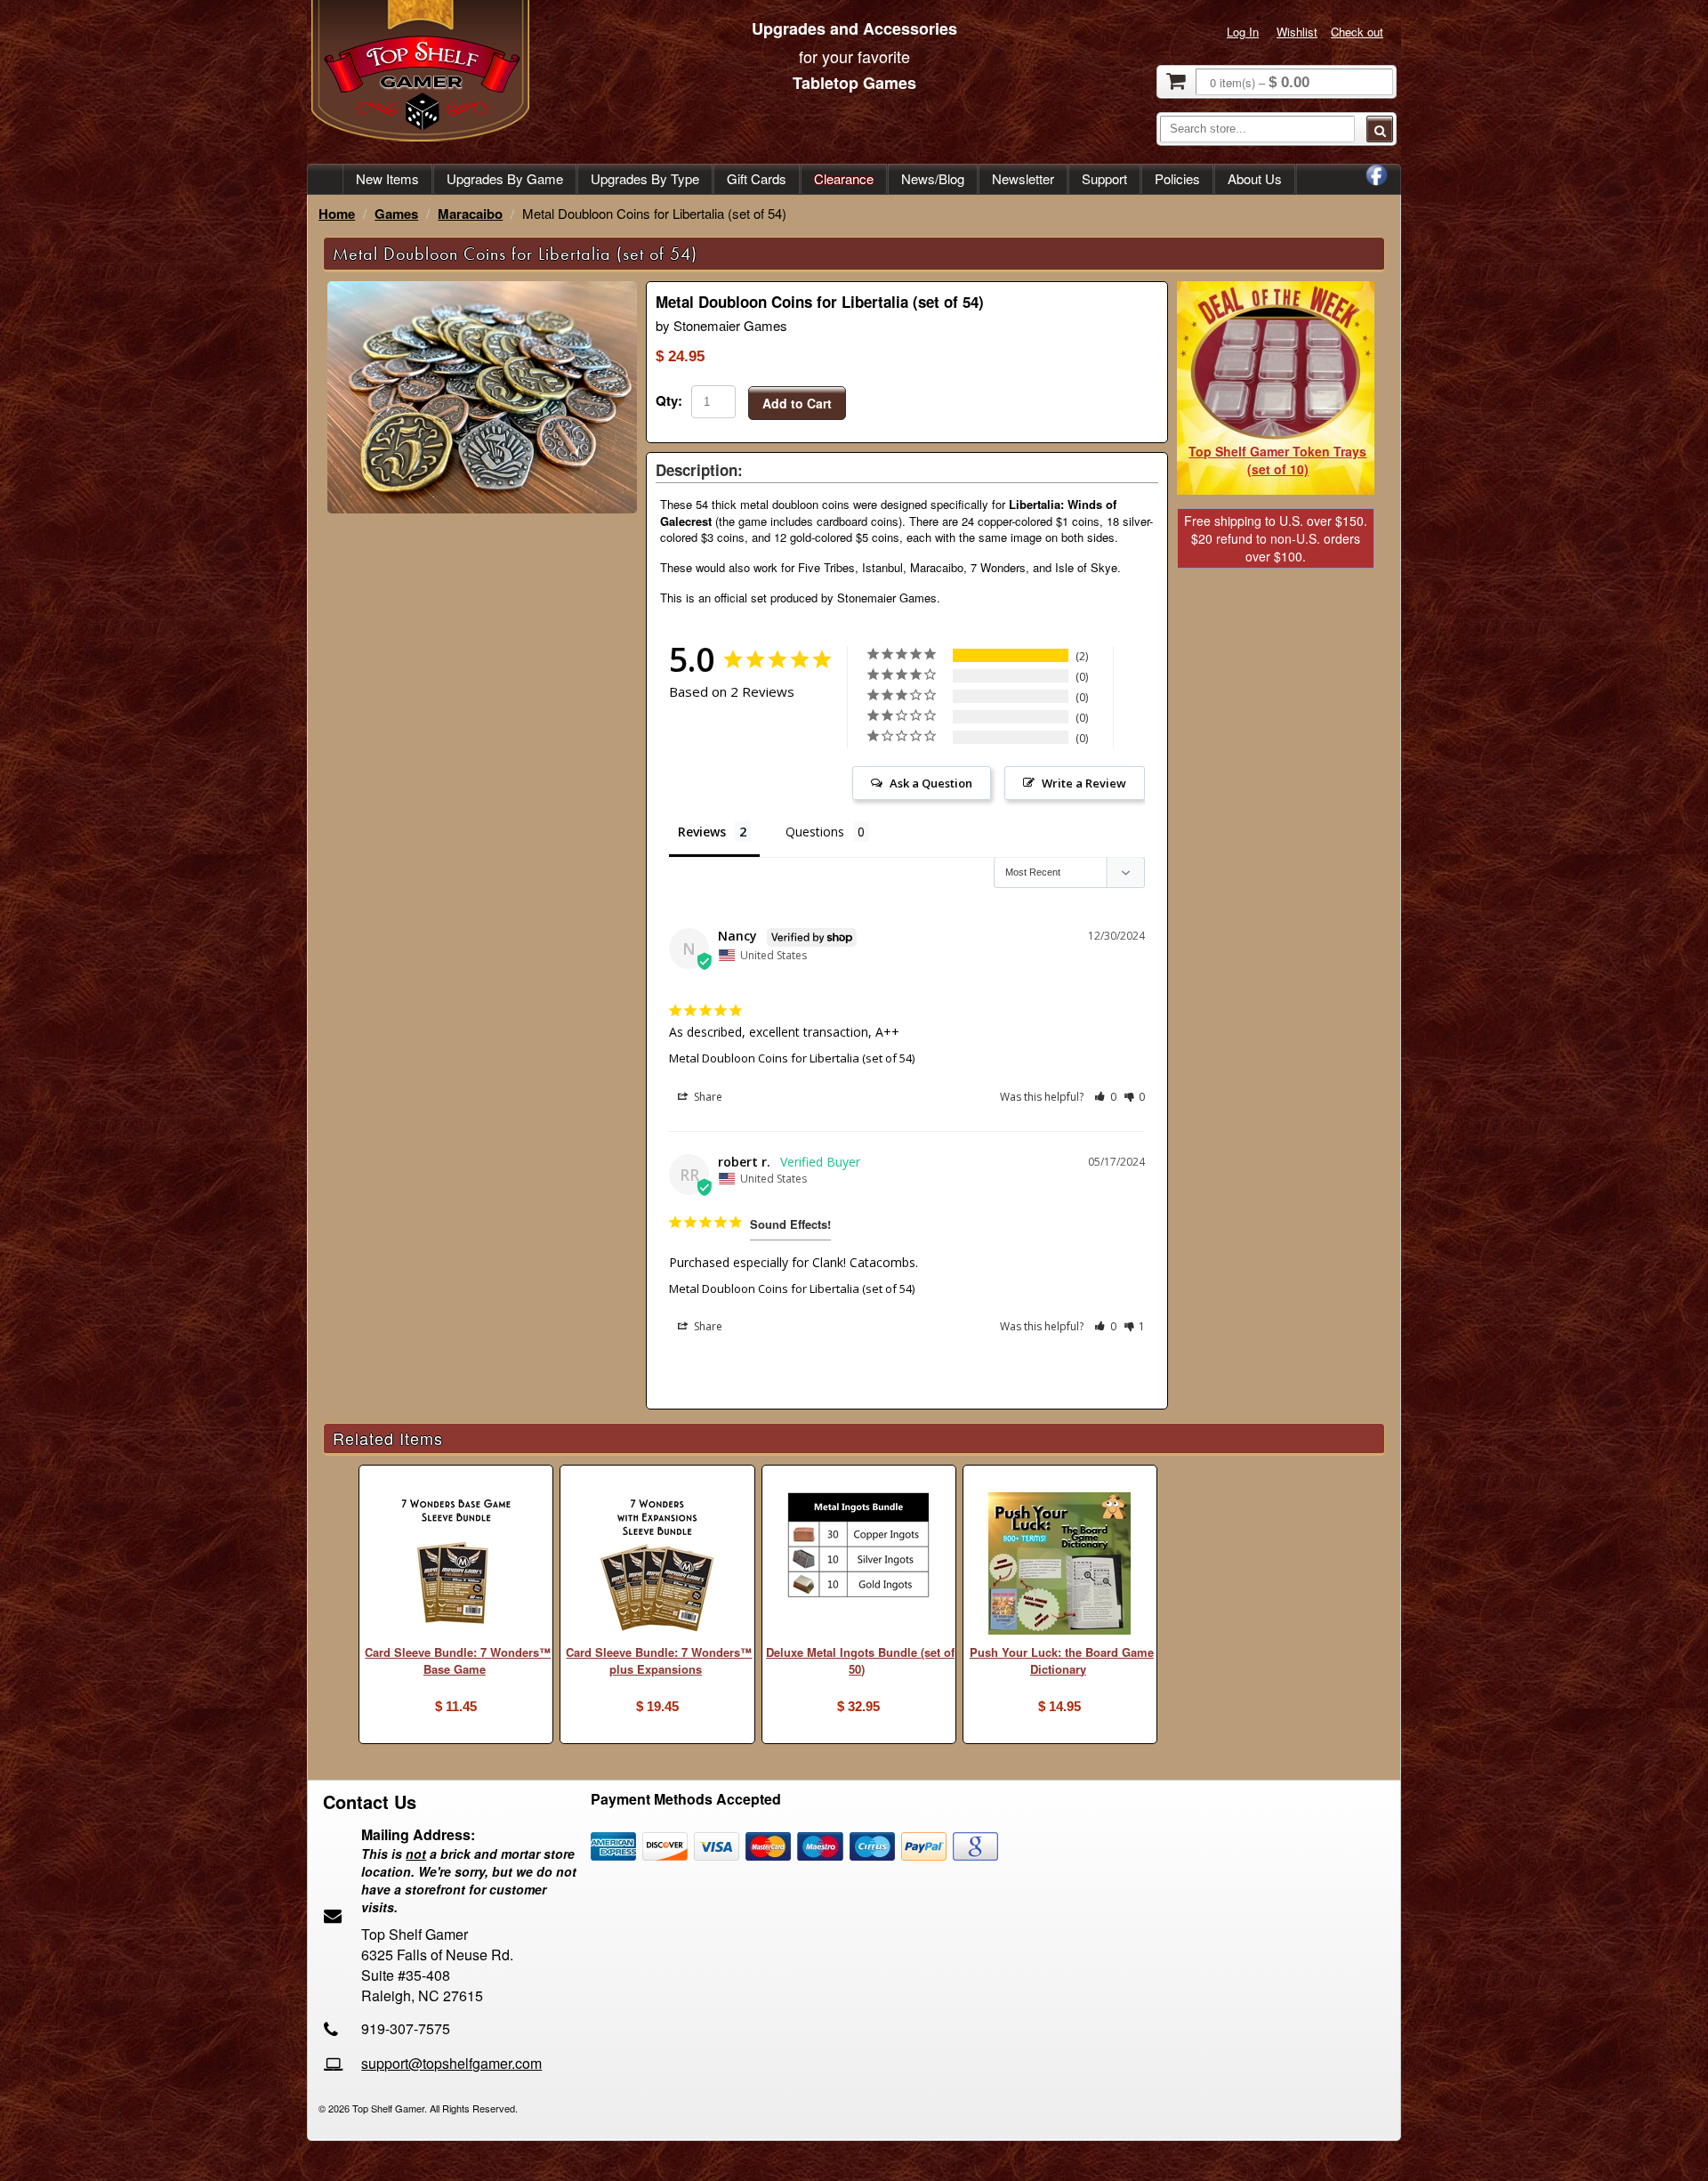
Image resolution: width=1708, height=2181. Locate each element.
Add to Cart (797, 403)
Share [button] (707, 1097)
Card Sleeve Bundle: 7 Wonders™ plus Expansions (659, 1660)
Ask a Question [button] (931, 783)
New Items (387, 178)
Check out (1357, 32)
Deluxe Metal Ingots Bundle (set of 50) (860, 1660)
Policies (1177, 178)
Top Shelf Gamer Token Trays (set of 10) (1277, 460)
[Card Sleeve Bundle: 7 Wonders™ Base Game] (456, 1566)
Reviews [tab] (702, 832)
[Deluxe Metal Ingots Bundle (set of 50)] (859, 1547)
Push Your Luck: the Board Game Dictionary (1062, 1660)
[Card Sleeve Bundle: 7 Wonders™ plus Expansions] (657, 1566)
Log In (1243, 32)
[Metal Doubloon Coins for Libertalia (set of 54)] (482, 509)
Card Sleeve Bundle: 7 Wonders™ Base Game (458, 1660)
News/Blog (933, 178)
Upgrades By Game (505, 178)
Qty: (669, 400)
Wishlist (1297, 32)
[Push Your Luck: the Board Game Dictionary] (1060, 1566)
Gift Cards (757, 178)
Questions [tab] (815, 832)
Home (337, 214)
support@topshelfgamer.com (451, 2063)
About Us (1255, 178)
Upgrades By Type (645, 178)
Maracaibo (470, 214)
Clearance (844, 178)
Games (396, 214)
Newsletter (1023, 178)
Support (1104, 178)
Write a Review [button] (1084, 783)
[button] (1105, 1097)
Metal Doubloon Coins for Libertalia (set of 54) (792, 1058)
